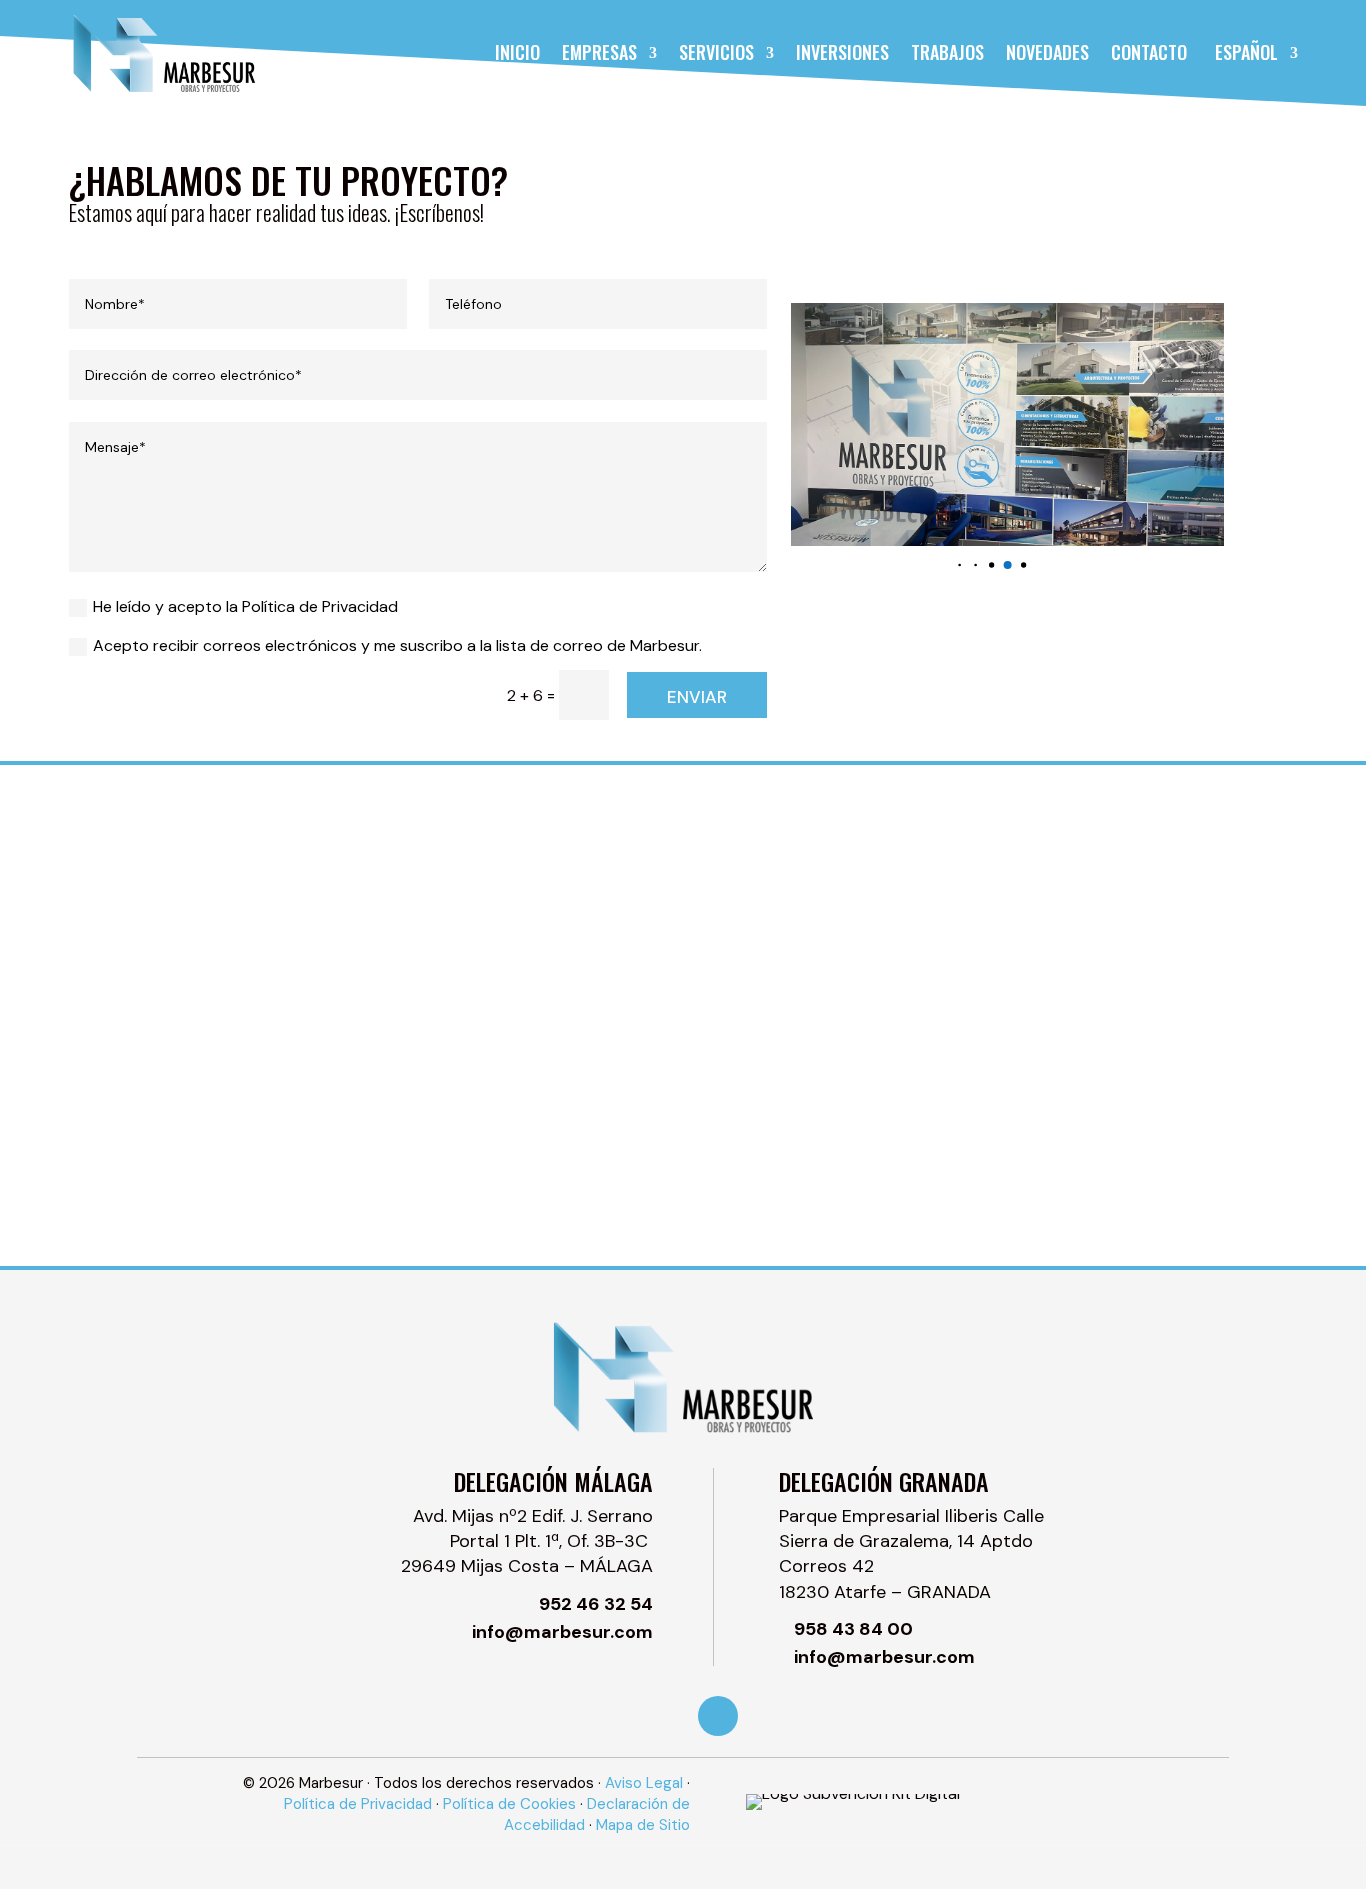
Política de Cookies (509, 1804)
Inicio (517, 52)
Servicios (716, 52)
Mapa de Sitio (643, 1825)
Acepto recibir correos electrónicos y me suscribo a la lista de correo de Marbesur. (397, 645)
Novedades (1047, 52)
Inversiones (842, 52)
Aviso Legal (644, 1783)
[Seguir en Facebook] (718, 1716)
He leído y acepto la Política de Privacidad (245, 606)
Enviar (697, 697)
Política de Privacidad (358, 1804)
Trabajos (947, 52)
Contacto (1149, 52)
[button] (959, 564)
